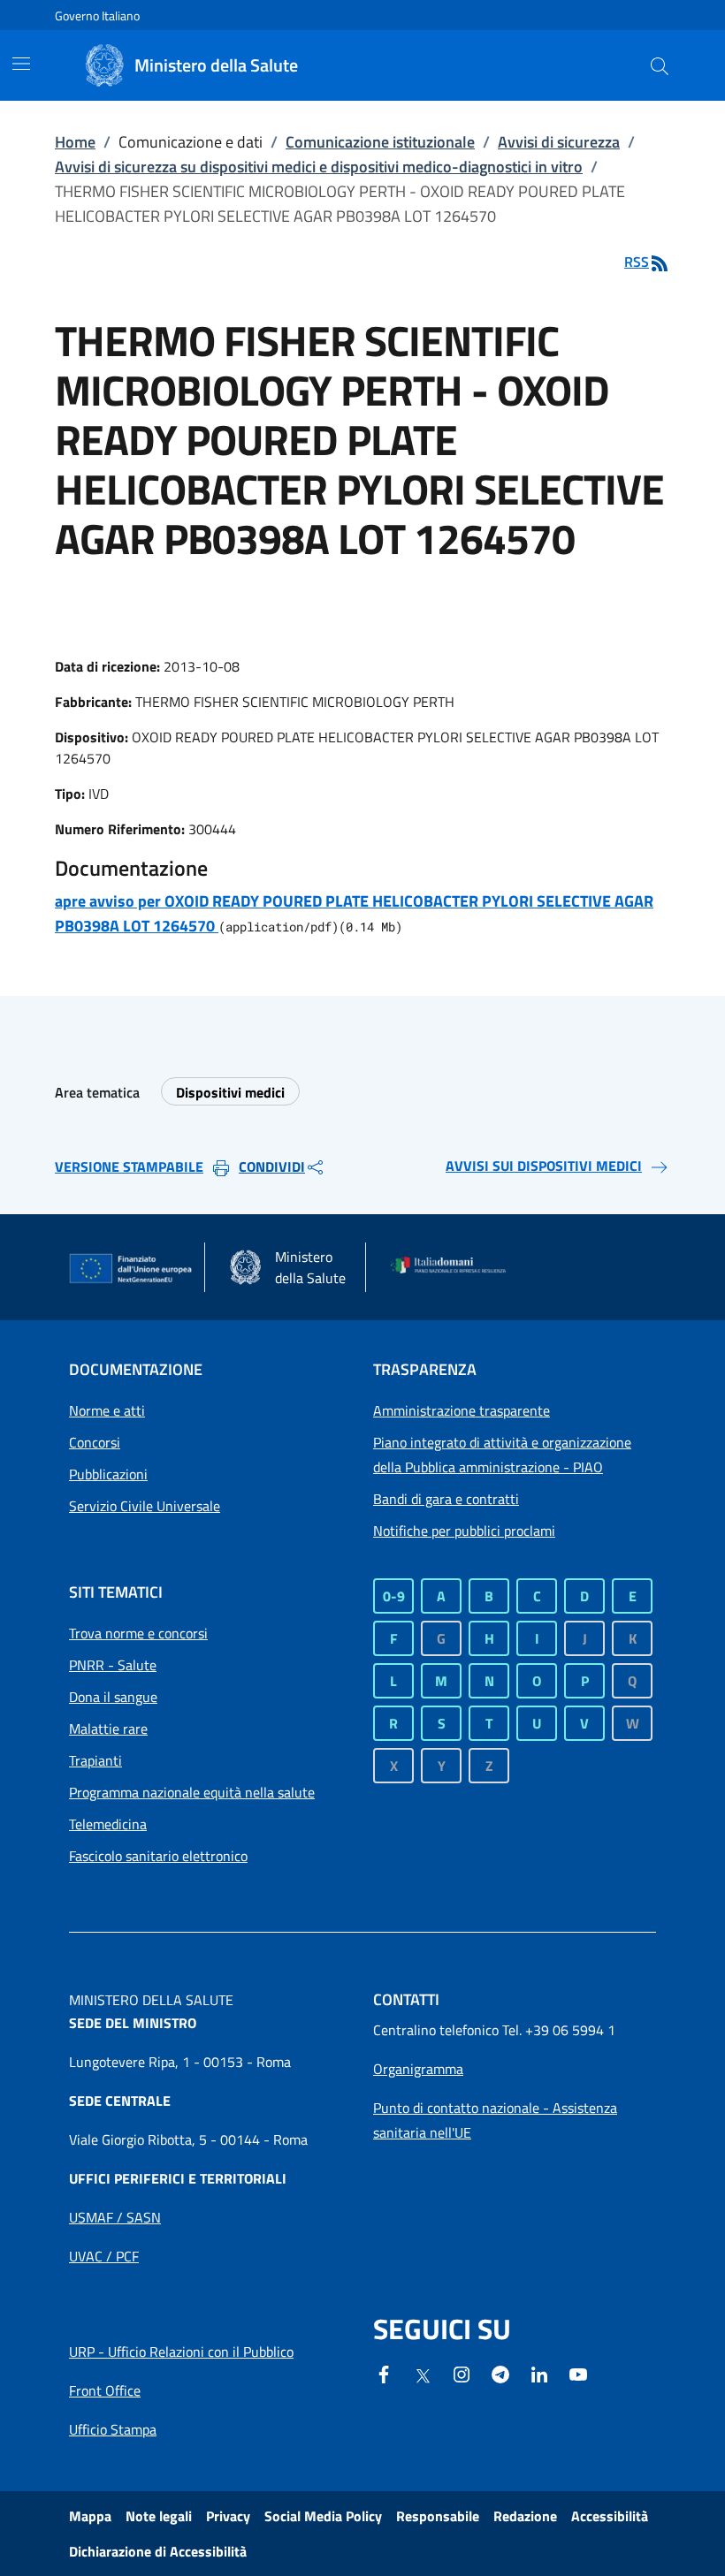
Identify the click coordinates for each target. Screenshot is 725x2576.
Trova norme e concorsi (138, 1633)
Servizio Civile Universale (145, 1506)
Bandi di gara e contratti (446, 1499)
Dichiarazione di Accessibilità (158, 2551)
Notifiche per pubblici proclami (464, 1531)
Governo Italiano (97, 15)
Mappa (90, 2516)
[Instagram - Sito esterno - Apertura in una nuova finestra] (462, 2373)
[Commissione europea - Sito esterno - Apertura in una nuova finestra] (131, 1269)
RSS (637, 262)
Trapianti (95, 1760)
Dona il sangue (113, 1697)
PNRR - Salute (113, 1665)
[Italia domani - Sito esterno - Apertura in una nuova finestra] (454, 1267)
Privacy (228, 2516)
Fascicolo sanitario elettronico (158, 1856)
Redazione (525, 2516)
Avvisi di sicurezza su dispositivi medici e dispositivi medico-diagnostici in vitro (319, 167)
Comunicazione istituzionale (380, 142)
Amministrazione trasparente (462, 1410)
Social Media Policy (323, 2516)
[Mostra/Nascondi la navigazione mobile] (21, 64)
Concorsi (95, 1442)
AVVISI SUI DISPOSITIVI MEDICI (544, 1166)
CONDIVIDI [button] (272, 1166)
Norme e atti (107, 1410)
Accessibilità (610, 2516)
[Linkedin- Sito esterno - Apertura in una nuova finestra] (539, 2373)
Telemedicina (108, 1824)
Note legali (159, 2516)
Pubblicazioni (108, 1474)
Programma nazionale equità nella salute (192, 1792)
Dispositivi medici (230, 1092)
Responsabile (438, 2516)
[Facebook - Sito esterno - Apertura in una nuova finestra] (384, 2373)
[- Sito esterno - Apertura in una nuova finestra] (578, 2373)
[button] (660, 65)
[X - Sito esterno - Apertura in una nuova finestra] (423, 2375)
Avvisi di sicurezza (559, 142)
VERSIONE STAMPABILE (129, 1166)
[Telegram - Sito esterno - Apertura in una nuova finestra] (500, 2373)
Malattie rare (108, 1729)
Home (75, 142)
